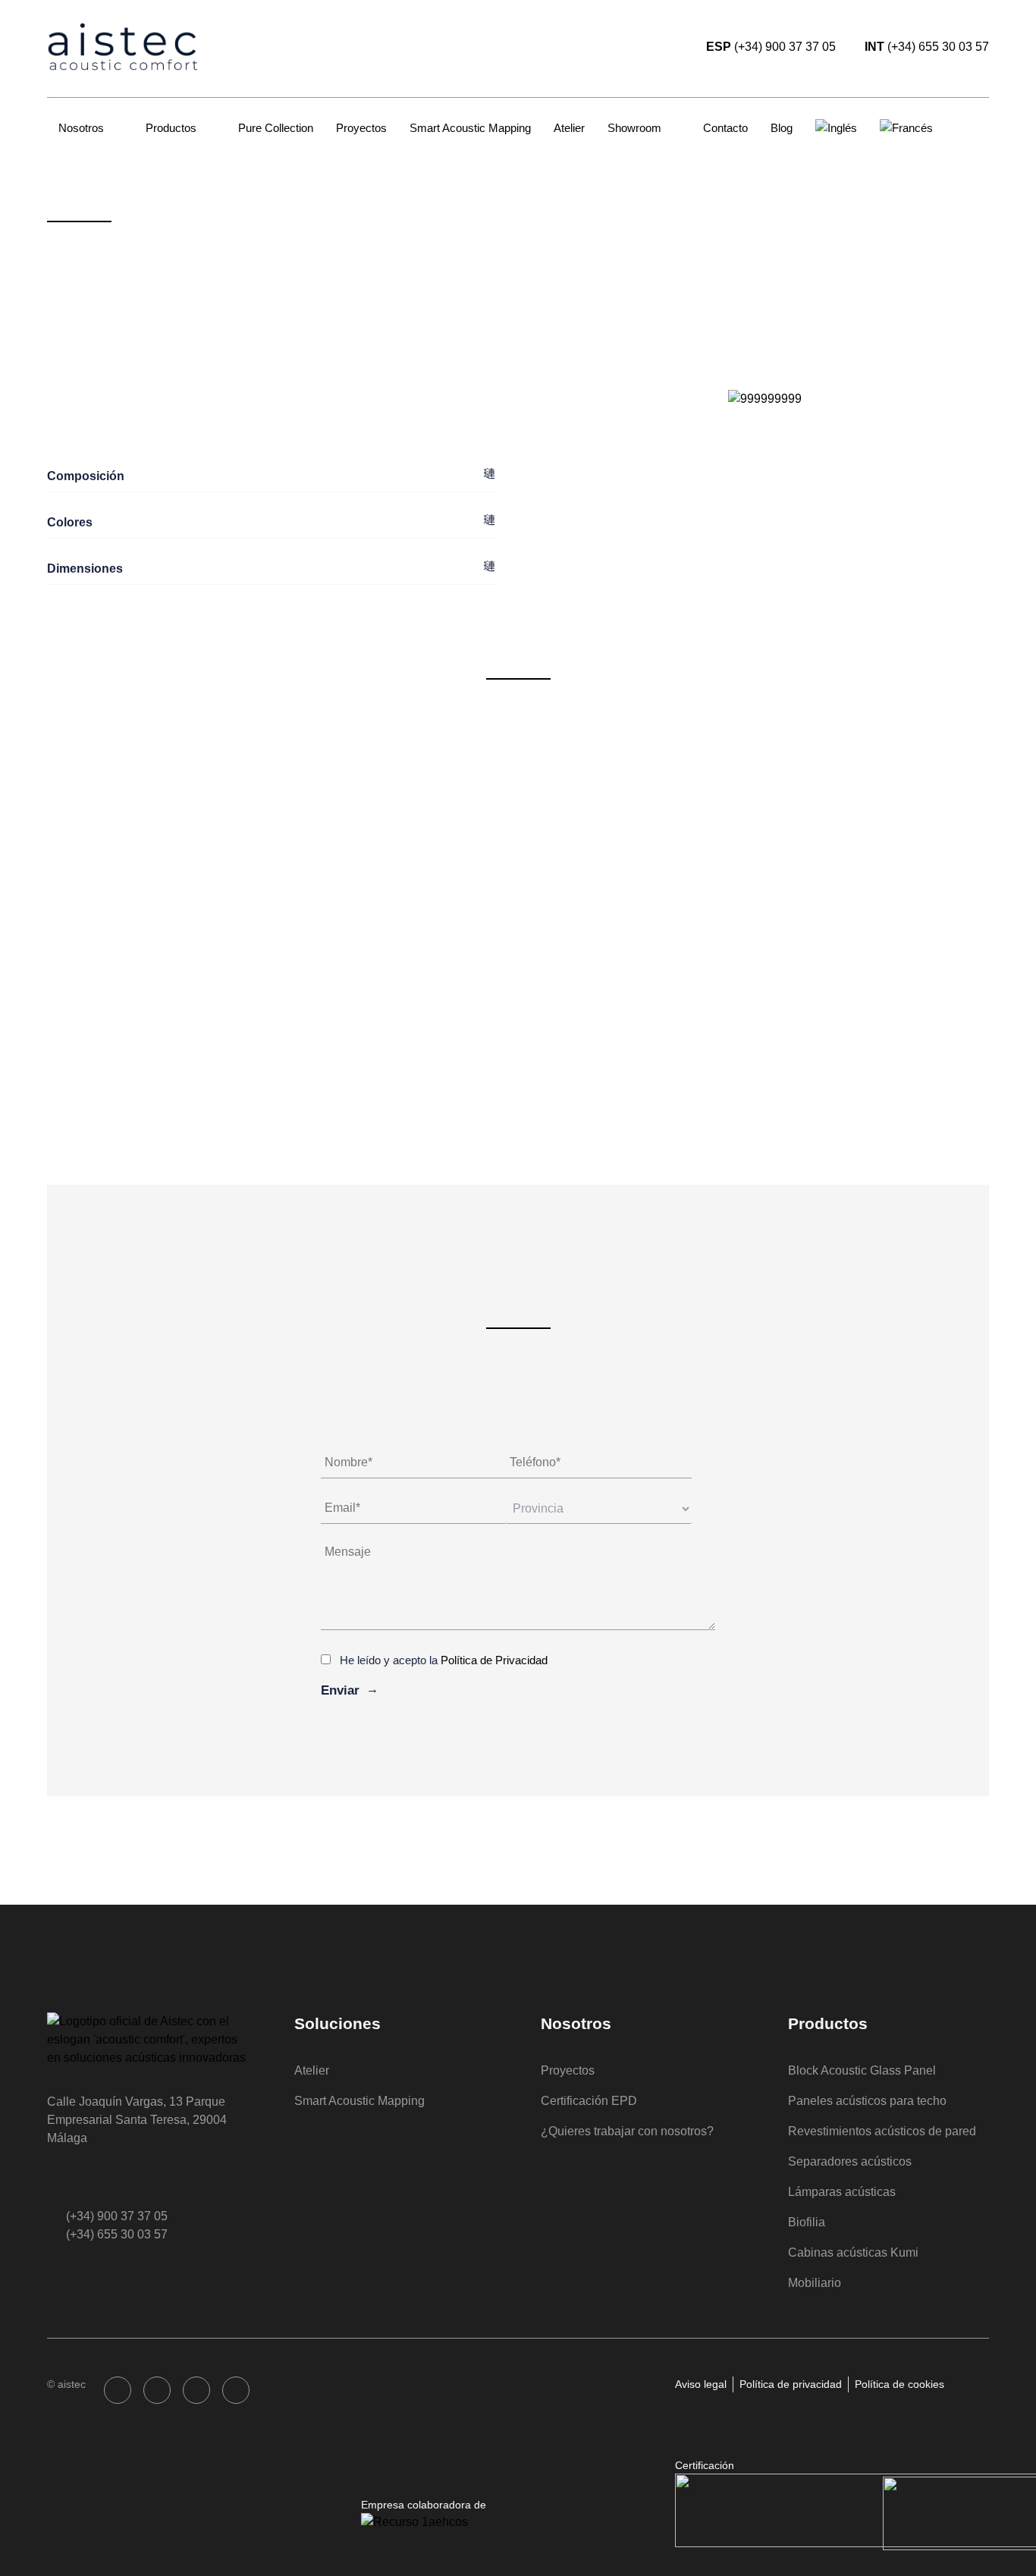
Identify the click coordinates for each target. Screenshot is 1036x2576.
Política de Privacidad (494, 1660)
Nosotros (81, 128)
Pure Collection (276, 128)
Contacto (725, 128)
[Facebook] (118, 2390)
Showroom (634, 128)
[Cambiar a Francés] (906, 128)
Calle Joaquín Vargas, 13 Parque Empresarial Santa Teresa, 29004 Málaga (137, 2120)
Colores (70, 522)
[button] (271, 477)
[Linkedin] (196, 2390)
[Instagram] (157, 2390)
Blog (782, 128)
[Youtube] (236, 2390)
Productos (171, 128)
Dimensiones (85, 569)
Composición (86, 476)
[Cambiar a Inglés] (836, 128)
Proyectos (361, 128)
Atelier (569, 128)
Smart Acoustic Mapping (470, 128)
